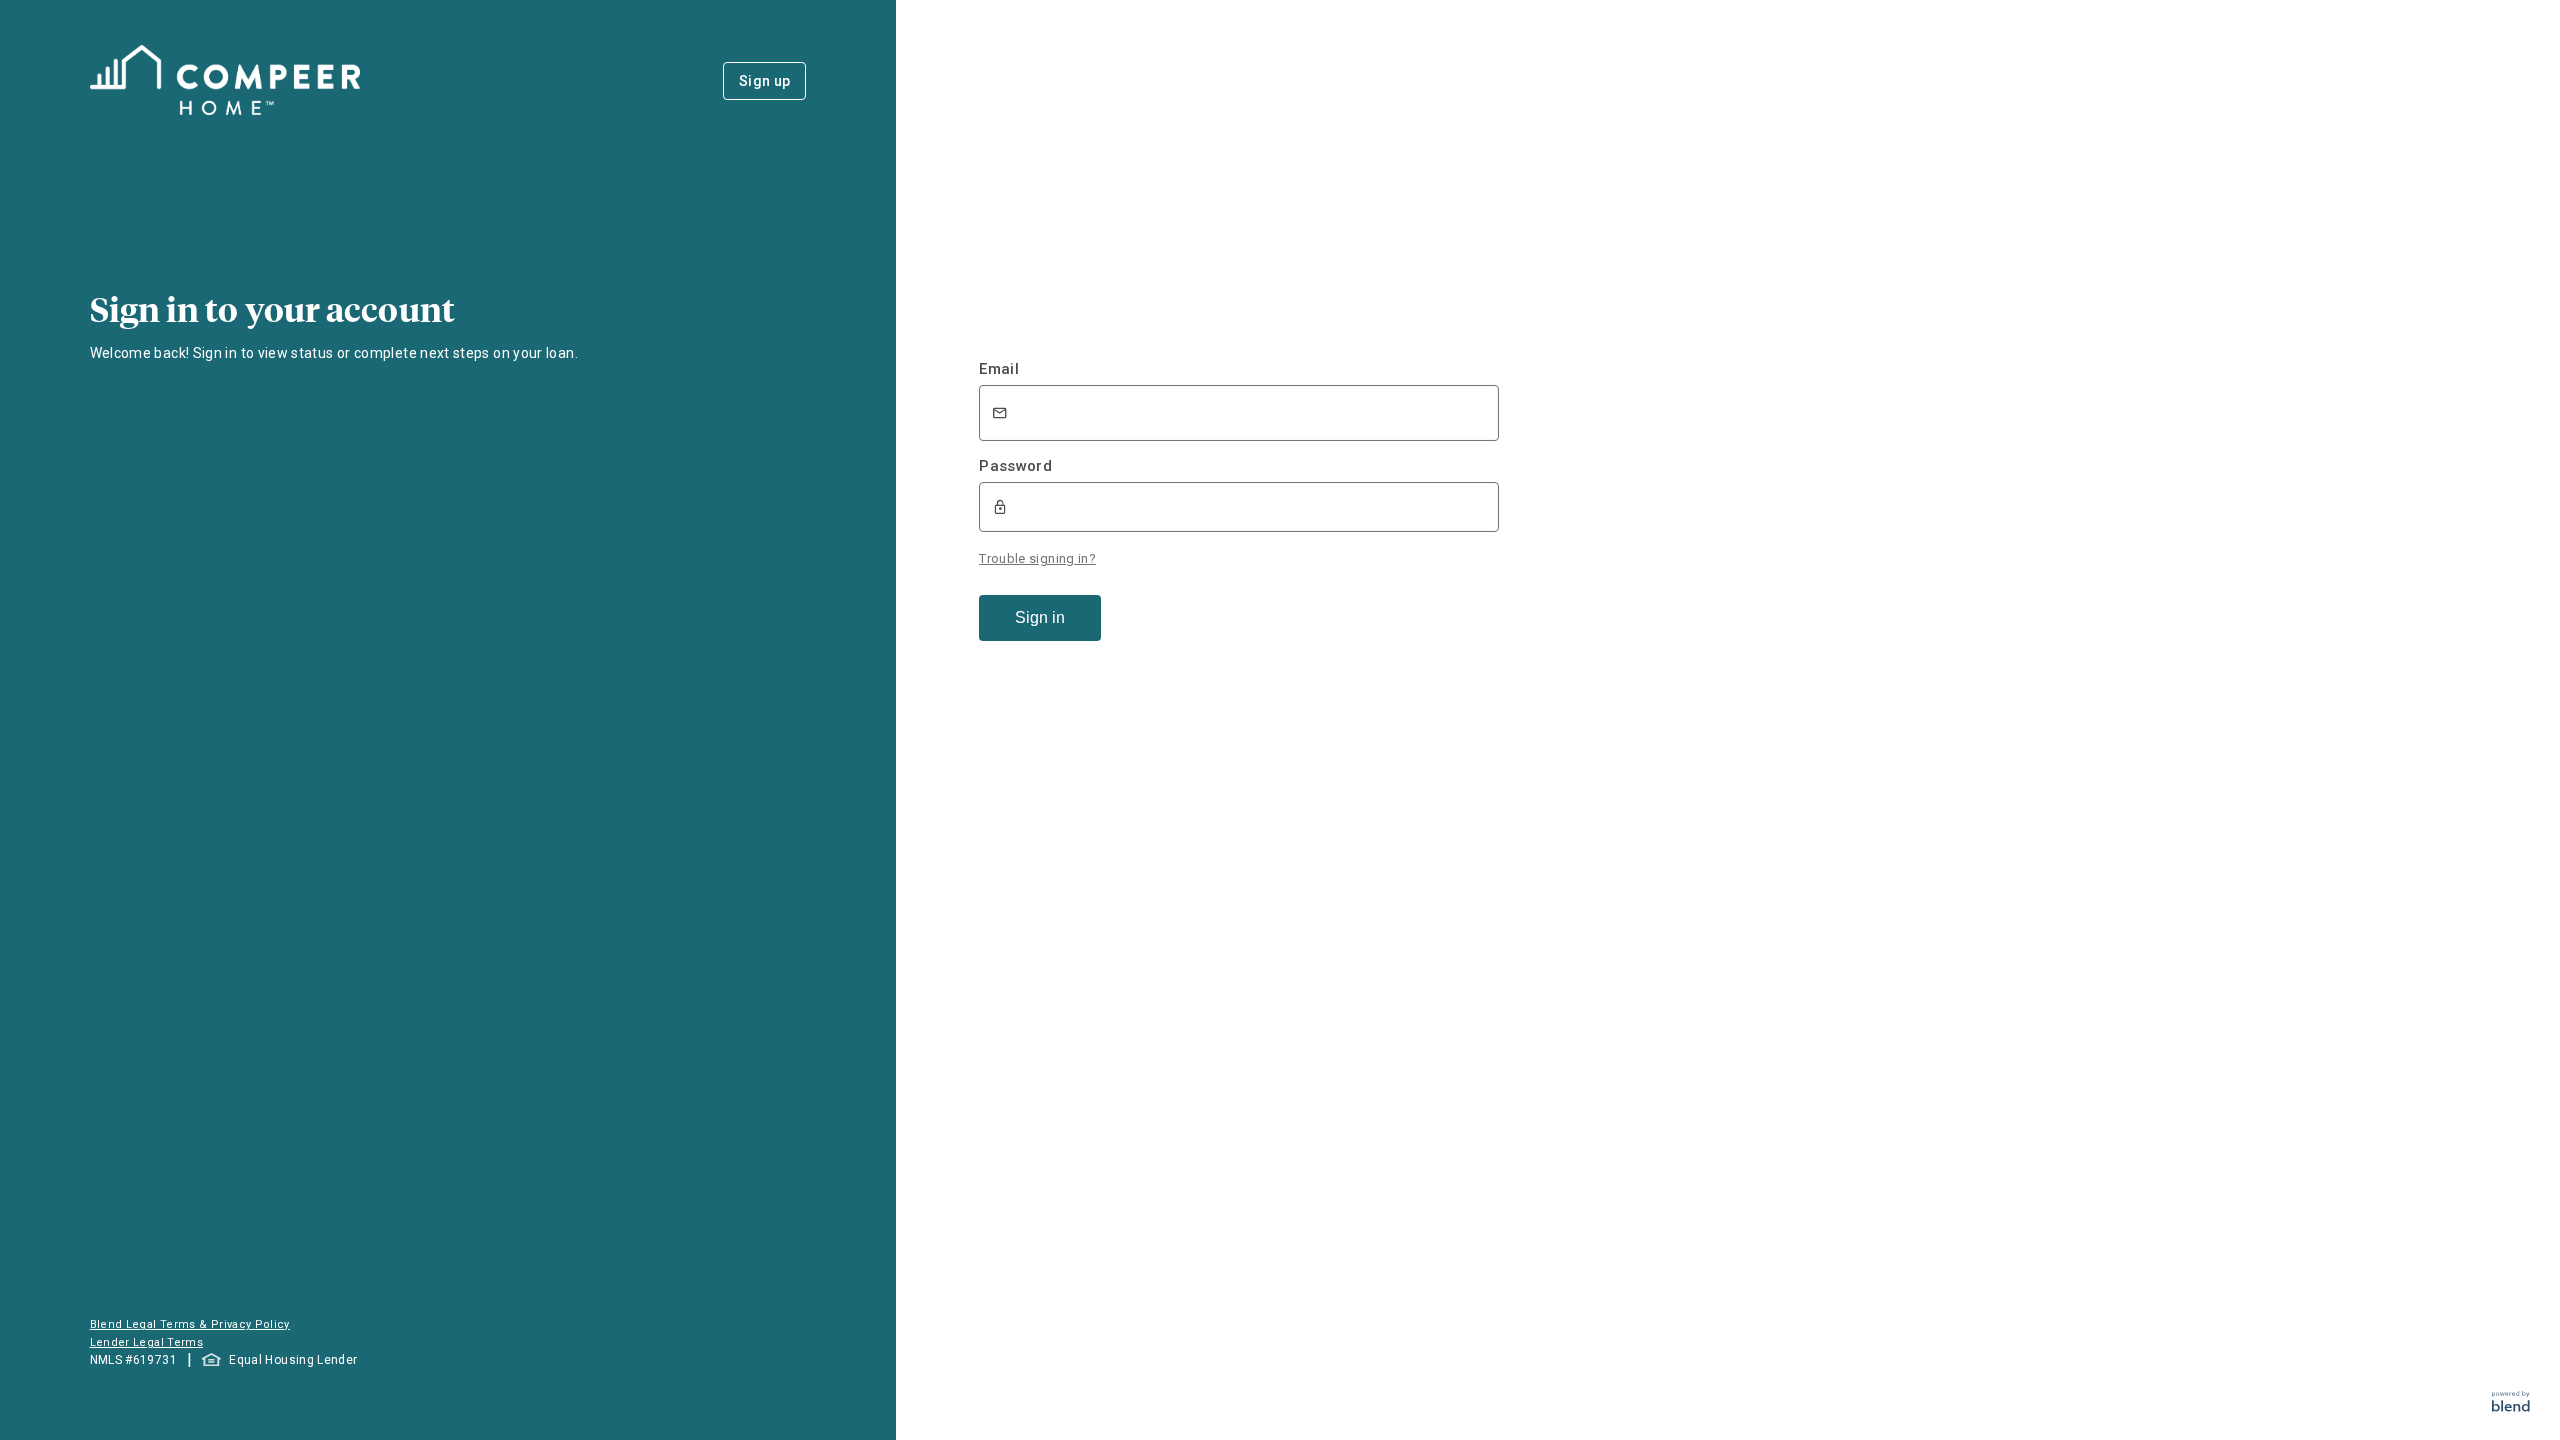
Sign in (1040, 617)
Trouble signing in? (1037, 558)
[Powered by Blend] (2511, 1406)
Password (1015, 466)
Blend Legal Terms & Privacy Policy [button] (190, 1324)
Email (999, 369)
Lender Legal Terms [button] (146, 1342)
